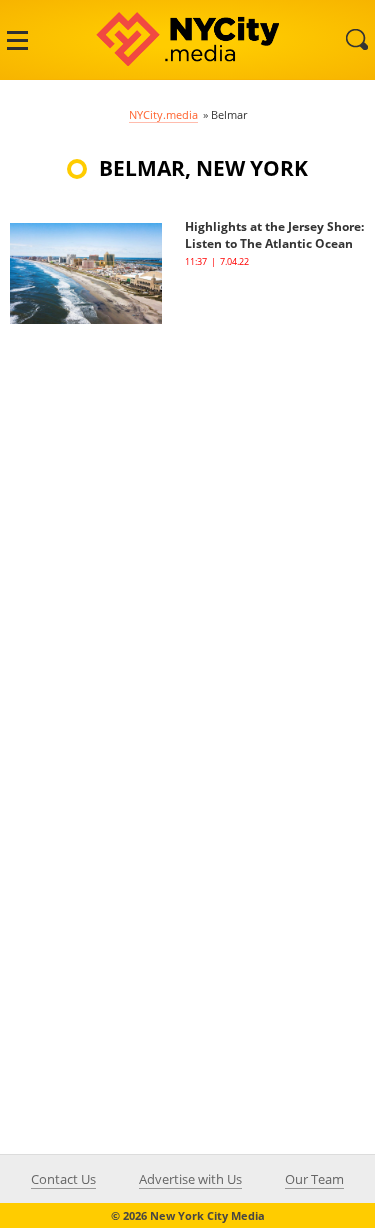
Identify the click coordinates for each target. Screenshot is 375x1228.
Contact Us (63, 1179)
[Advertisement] (187, 511)
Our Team (314, 1179)
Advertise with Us (190, 1179)
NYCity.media (163, 114)
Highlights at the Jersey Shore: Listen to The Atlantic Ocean (274, 235)
